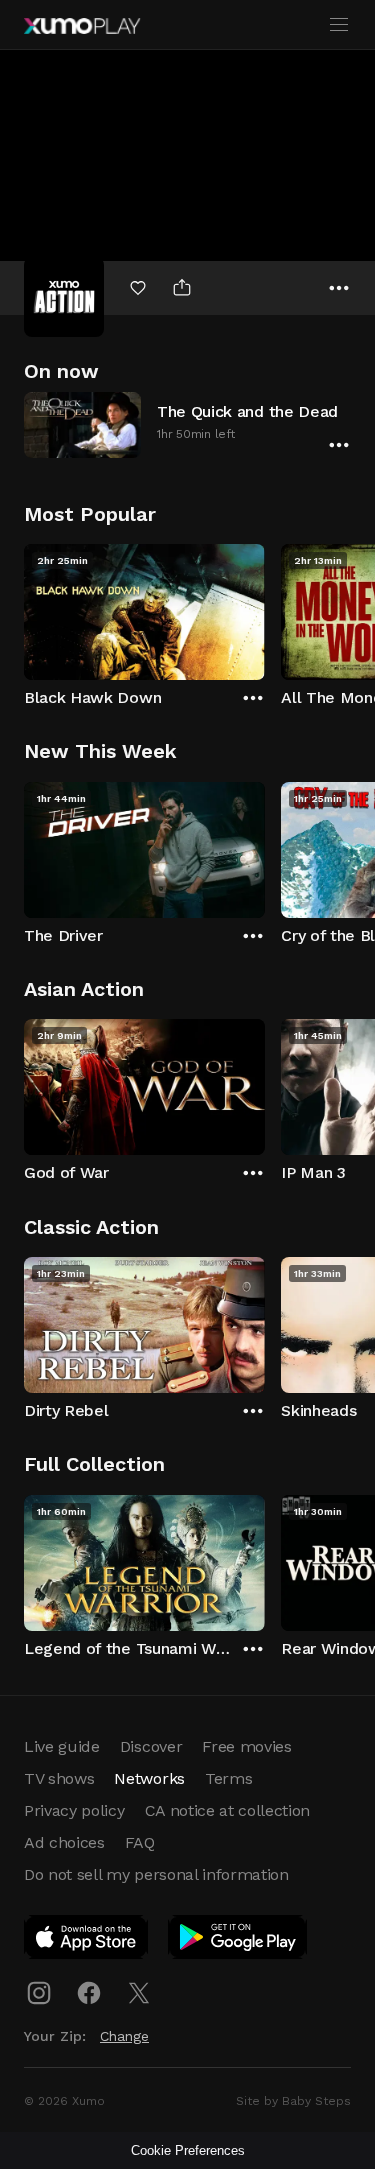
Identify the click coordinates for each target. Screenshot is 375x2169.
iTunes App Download (87, 1941)
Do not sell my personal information (156, 1874)
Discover (151, 1746)
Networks (149, 1778)
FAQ (140, 1842)
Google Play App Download (238, 1941)
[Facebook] (89, 1993)
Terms (228, 1778)
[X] (139, 1993)
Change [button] (124, 2036)
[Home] (82, 26)
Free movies (246, 1746)
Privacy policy (74, 1810)
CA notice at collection (228, 1810)
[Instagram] (39, 1993)
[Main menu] (339, 25)
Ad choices (64, 1842)
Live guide (62, 1746)
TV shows (59, 1778)
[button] (187, 424)
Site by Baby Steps (293, 2101)
